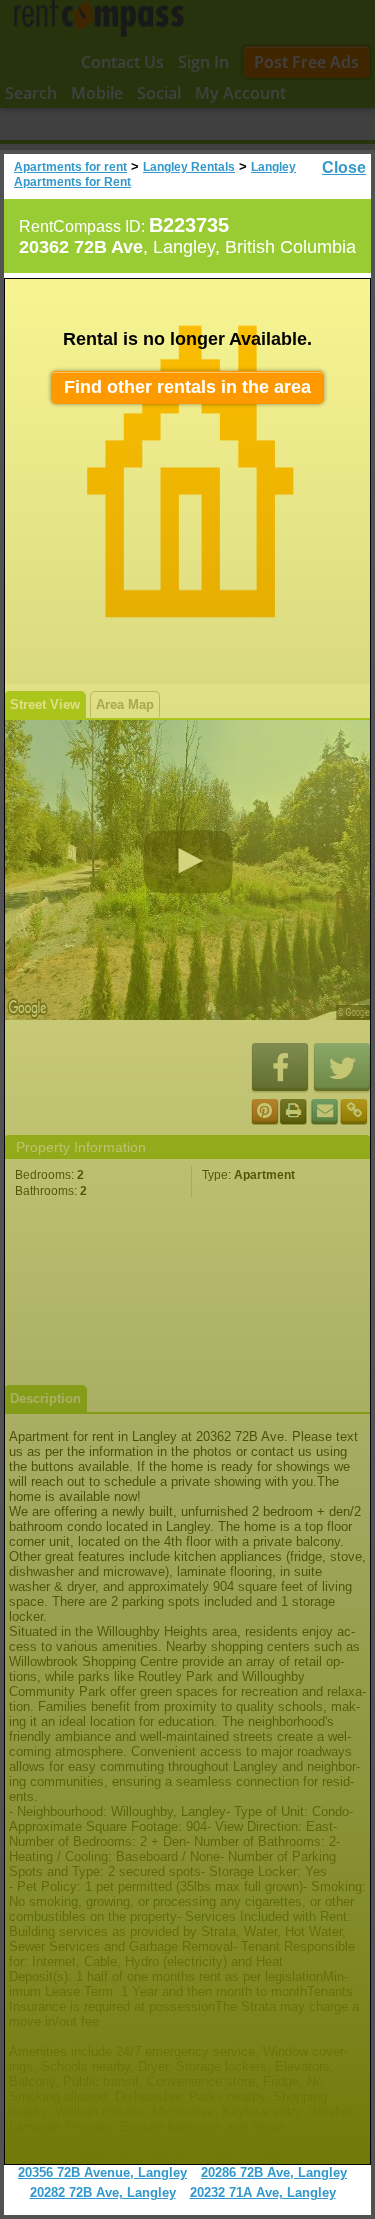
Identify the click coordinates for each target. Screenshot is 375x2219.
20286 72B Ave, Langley (274, 2172)
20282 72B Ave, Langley (103, 2192)
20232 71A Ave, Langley (263, 2192)
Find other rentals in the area (187, 387)
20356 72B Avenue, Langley (102, 2172)
